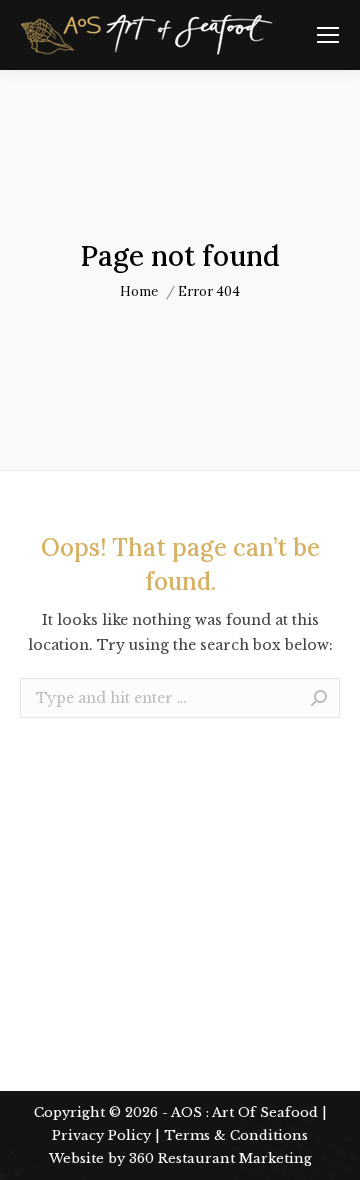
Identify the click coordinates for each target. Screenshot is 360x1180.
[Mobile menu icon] (328, 35)
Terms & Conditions (236, 1135)
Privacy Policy (101, 1135)
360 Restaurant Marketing (220, 1158)
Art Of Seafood (265, 1112)
